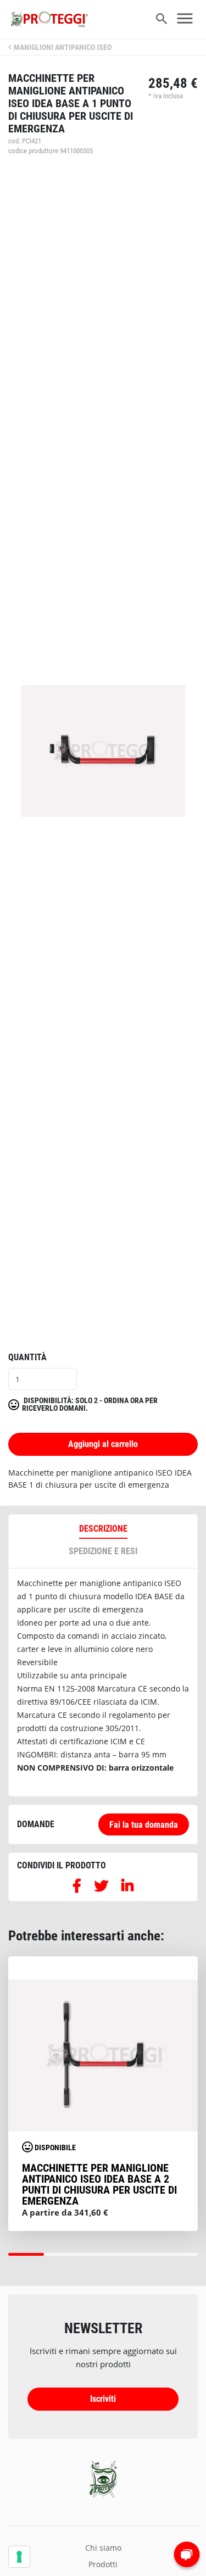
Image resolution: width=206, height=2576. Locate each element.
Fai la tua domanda (144, 1825)
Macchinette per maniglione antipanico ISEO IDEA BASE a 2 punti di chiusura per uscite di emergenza (99, 2184)
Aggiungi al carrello (103, 1444)
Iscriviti (103, 2399)
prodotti (103, 2564)
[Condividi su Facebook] (77, 1888)
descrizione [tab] (103, 1529)
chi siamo (103, 2548)
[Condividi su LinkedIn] (127, 1888)
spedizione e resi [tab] (103, 1551)
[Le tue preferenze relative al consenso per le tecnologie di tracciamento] (19, 2557)
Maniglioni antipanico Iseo (63, 48)
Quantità (27, 1357)
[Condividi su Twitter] (101, 1888)
